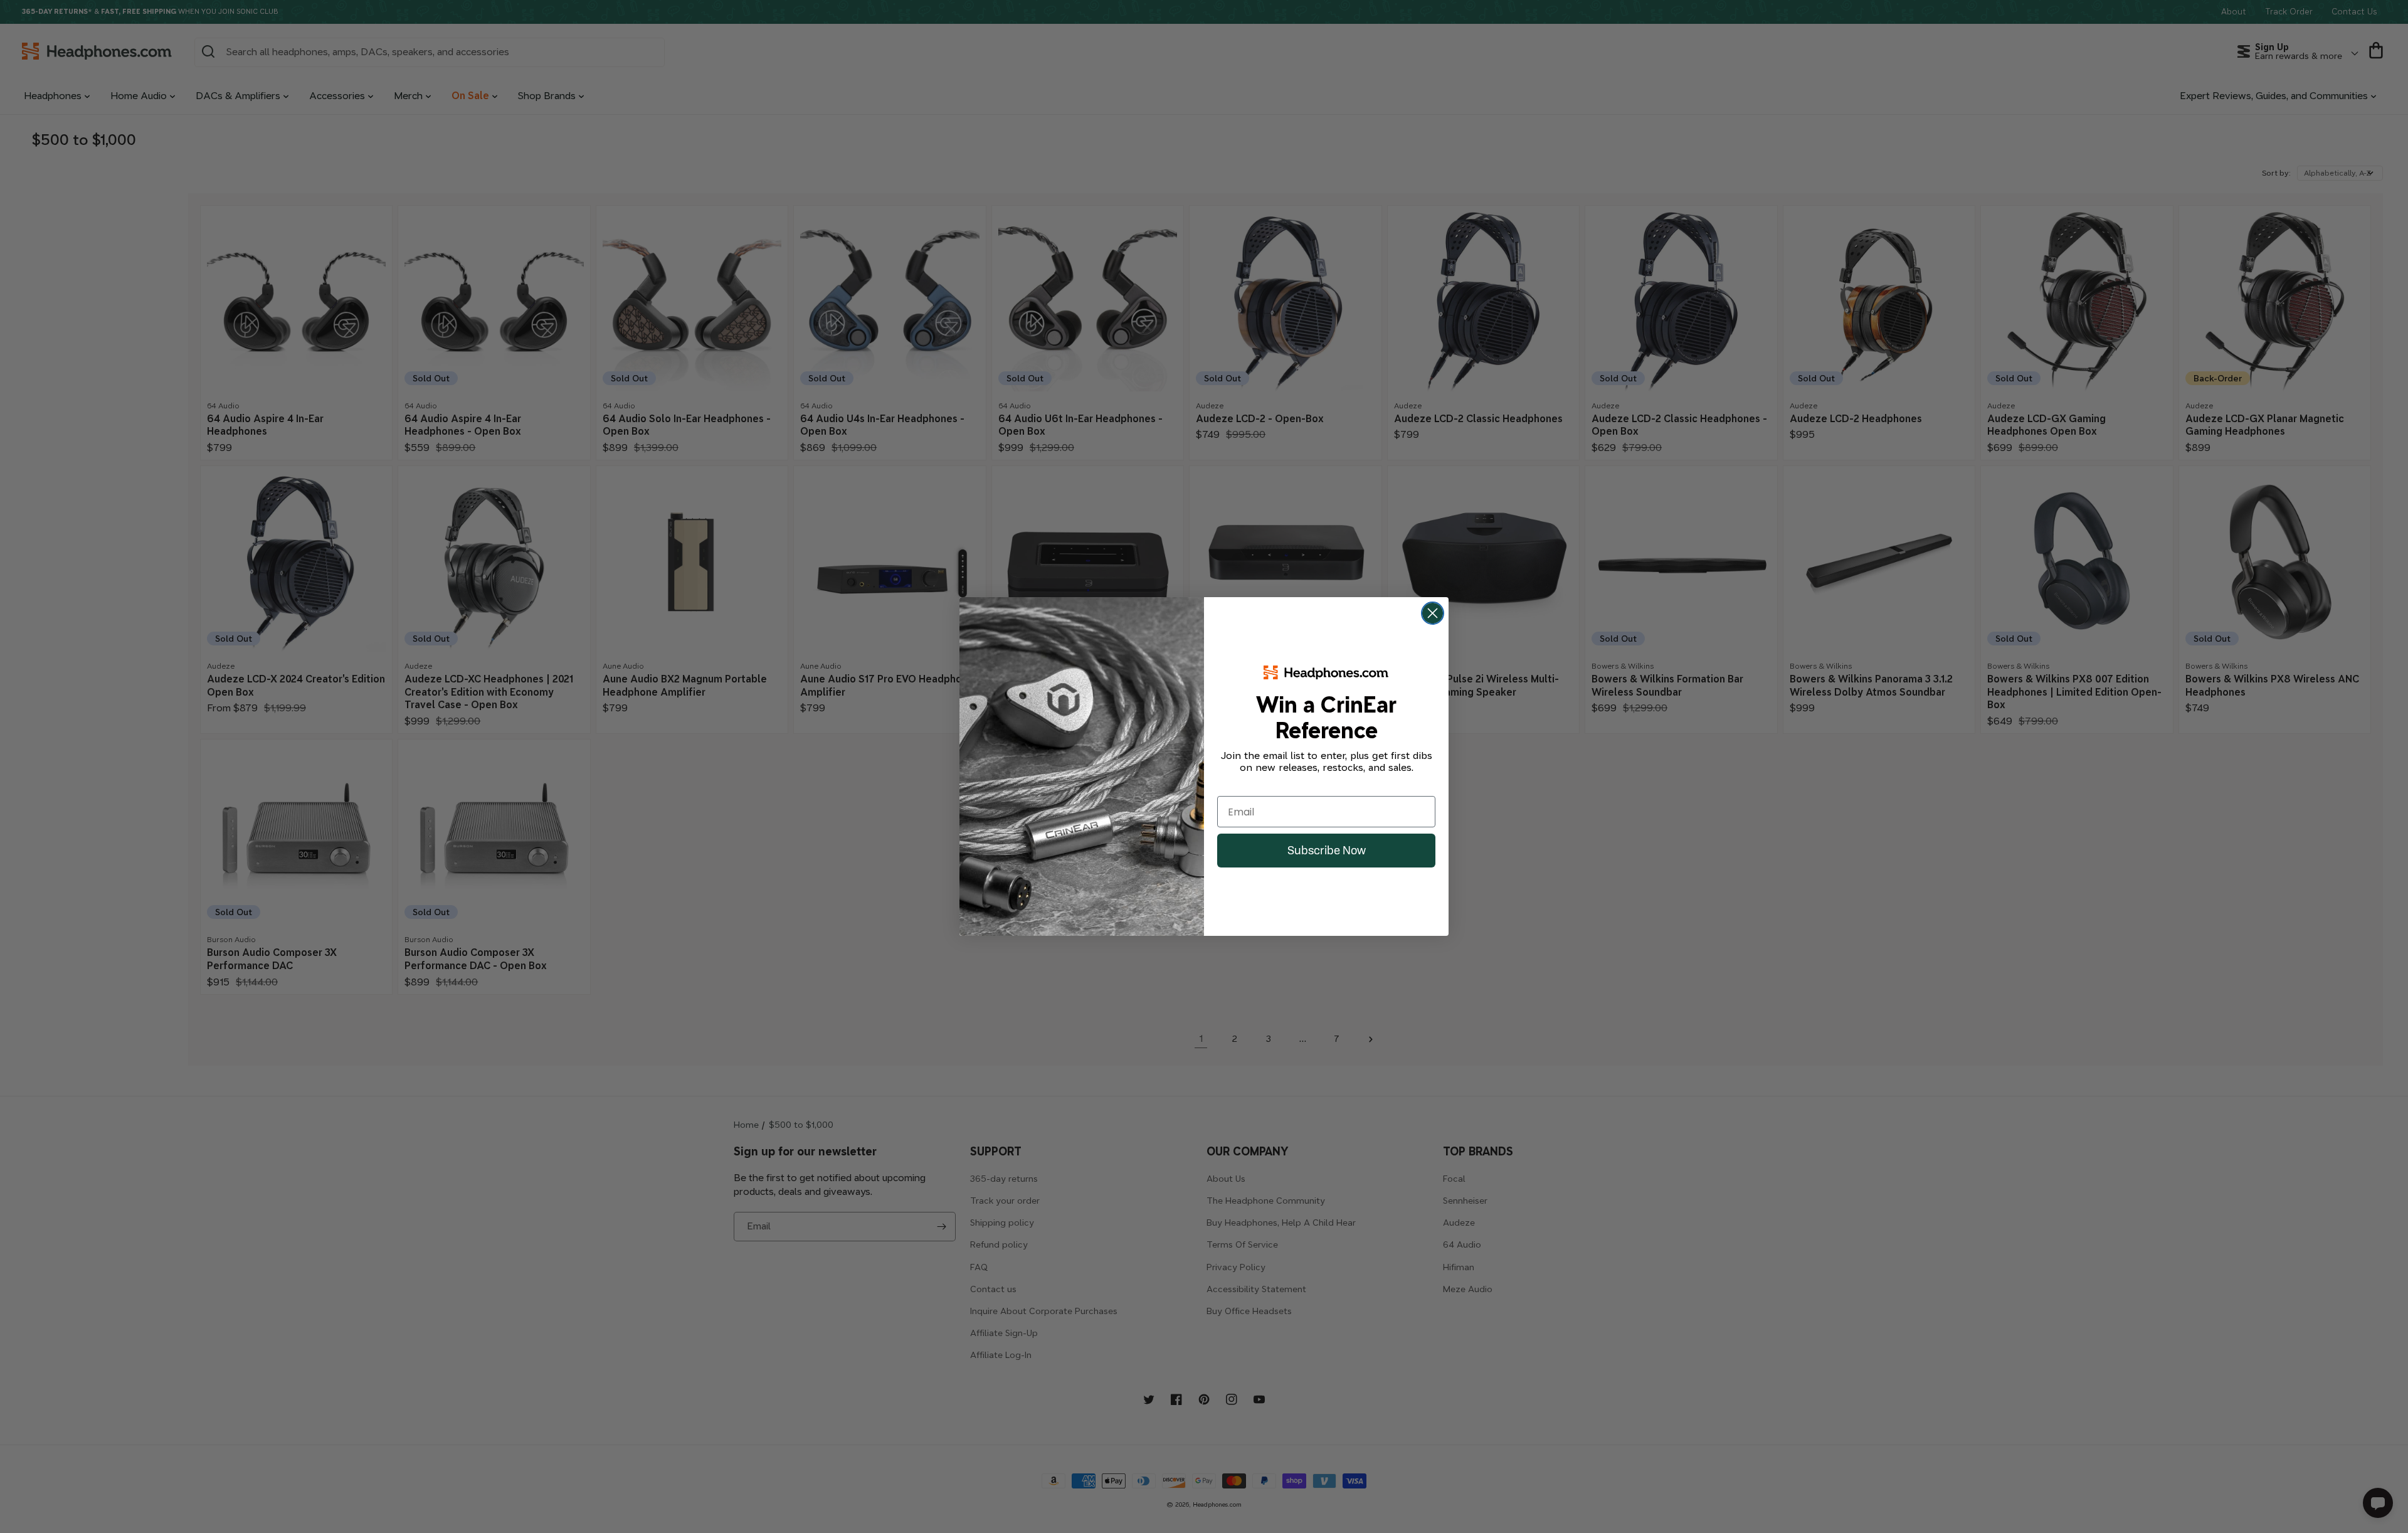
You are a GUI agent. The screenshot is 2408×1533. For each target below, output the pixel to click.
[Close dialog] (1433, 613)
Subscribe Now (1327, 850)
